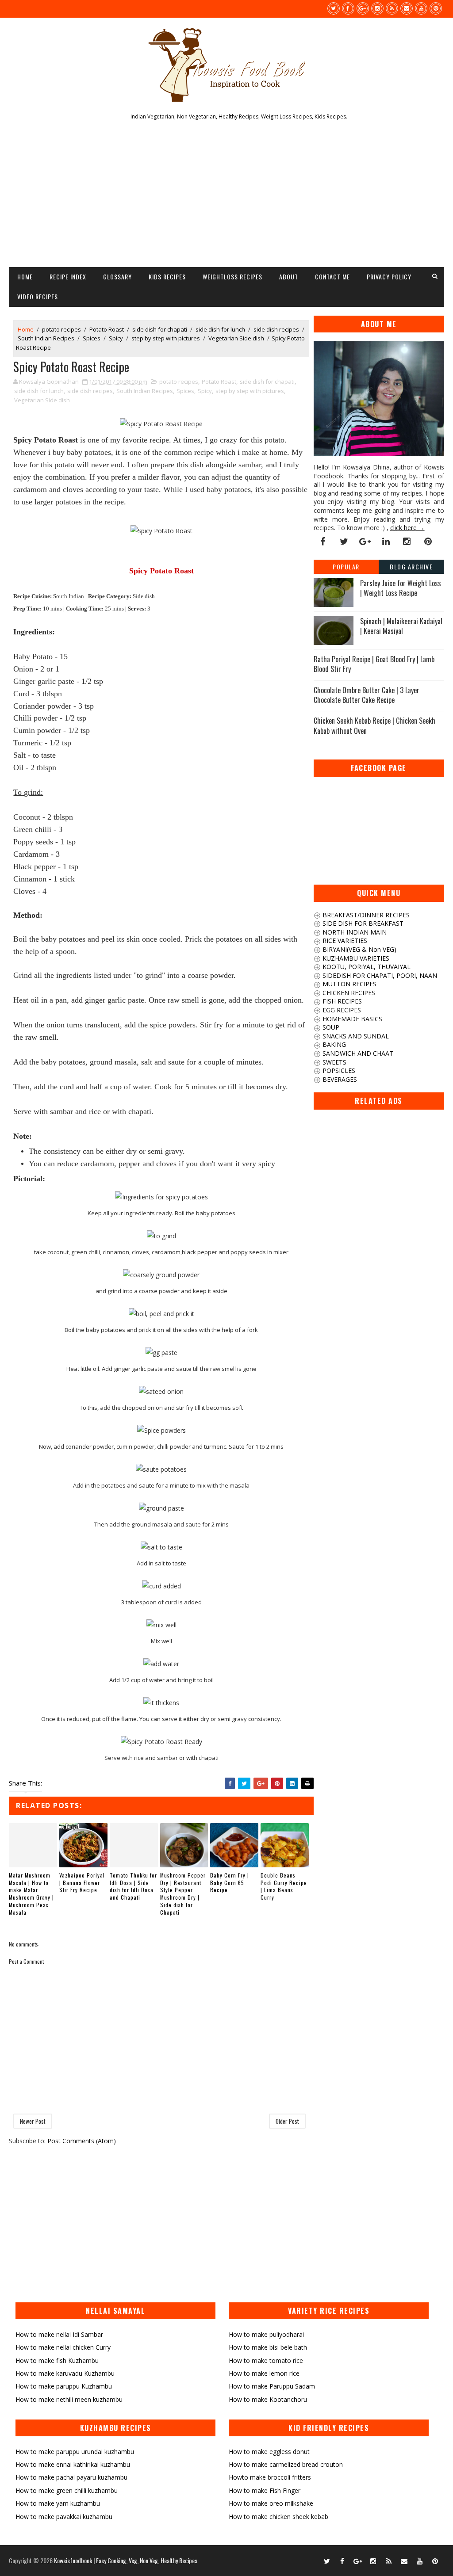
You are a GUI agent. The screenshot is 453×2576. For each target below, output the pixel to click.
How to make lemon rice (264, 2373)
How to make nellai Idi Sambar (59, 2334)
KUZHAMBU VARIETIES (355, 958)
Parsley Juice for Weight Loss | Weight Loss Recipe (401, 588)
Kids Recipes (167, 277)
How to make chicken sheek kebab (278, 2517)
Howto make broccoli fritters (270, 2477)
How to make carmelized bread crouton (286, 2464)
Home (25, 277)
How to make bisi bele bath (268, 2347)
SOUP (330, 1027)
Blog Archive (411, 567)
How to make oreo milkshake (271, 2503)
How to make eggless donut (269, 2452)
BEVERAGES (339, 1079)
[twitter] (334, 8)
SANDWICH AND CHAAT (357, 1053)
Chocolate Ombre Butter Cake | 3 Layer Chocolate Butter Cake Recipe (367, 695)
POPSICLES (338, 1070)
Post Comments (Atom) (82, 2141)
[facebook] (348, 8)
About (289, 277)
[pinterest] (436, 8)
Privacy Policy (389, 277)
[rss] (392, 8)
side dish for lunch (220, 329)
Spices (92, 338)
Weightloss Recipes (232, 277)
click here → (407, 528)
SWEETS (334, 1062)
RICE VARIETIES (344, 941)
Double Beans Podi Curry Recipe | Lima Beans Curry (284, 1886)
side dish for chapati (160, 329)
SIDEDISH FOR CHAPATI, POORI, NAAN (379, 975)
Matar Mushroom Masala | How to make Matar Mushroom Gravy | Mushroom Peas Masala (31, 1894)
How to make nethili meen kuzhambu (69, 2399)
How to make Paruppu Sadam (272, 2386)
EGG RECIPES (341, 1010)
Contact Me (332, 277)
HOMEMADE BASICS (351, 1019)
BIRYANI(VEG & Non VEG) (359, 949)
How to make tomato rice (266, 2360)
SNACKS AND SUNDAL (355, 1036)
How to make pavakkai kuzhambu (64, 2517)
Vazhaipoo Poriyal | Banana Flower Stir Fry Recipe (82, 1883)
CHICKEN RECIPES (348, 993)
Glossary (117, 277)
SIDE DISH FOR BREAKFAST (362, 923)
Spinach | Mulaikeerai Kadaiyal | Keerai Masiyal (401, 626)
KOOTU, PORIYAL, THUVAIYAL (366, 967)
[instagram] (377, 8)
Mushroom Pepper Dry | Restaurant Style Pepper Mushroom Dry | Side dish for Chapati (183, 1894)
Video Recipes (38, 296)
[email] (407, 8)
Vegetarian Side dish (236, 338)
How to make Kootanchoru (268, 2399)
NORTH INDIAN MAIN (354, 932)
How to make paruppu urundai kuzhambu (75, 2452)
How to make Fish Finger (265, 2490)
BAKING (333, 1044)
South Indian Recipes (46, 338)
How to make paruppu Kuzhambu (64, 2386)
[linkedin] (386, 542)
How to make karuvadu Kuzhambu (65, 2373)
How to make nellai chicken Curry (63, 2347)
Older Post (287, 2121)
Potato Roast (107, 329)
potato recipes (61, 329)
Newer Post (33, 2121)
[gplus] (363, 8)
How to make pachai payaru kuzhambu (71, 2477)
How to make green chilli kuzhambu (67, 2490)
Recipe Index (68, 277)
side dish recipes (276, 329)
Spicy (116, 338)
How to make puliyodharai (266, 2334)
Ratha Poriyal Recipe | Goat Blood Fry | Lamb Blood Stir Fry (374, 664)
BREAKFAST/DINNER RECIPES (365, 915)
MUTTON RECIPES (349, 984)
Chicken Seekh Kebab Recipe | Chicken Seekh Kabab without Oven (374, 725)
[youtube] (421, 8)
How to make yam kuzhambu (58, 2503)
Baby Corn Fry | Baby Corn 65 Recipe (230, 1883)
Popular (346, 567)
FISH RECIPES (341, 1001)
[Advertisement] (227, 196)
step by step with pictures (166, 338)
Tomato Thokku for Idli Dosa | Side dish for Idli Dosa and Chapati (133, 1886)
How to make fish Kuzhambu (57, 2360)
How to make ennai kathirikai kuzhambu (73, 2464)
